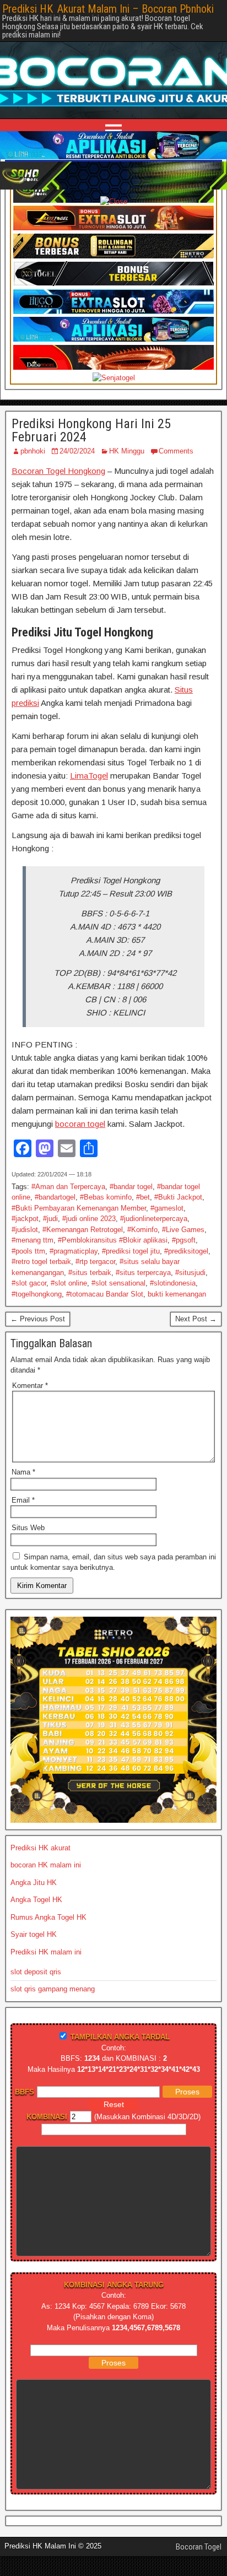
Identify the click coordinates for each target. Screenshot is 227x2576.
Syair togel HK (34, 1934)
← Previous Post (38, 1319)
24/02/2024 (77, 451)
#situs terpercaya (143, 1273)
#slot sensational (118, 1283)
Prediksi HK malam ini (46, 1952)
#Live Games (183, 1230)
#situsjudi (190, 1273)
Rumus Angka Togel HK (48, 1917)
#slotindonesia (173, 1283)
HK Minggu (127, 451)
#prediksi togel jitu (131, 1251)
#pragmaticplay (74, 1251)
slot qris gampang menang (53, 1989)
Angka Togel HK (36, 1900)
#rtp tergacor (95, 1262)
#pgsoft (184, 1240)
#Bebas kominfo (106, 1197)
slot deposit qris (36, 1972)
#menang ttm (33, 1240)
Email (23, 1500)
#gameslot (167, 1208)
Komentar (30, 1386)
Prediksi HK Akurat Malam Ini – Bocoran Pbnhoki (108, 9)
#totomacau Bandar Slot (105, 1294)
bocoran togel (80, 1124)
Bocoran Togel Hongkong (58, 471)
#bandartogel (55, 1197)
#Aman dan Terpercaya (68, 1187)
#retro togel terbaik (41, 1262)
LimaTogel (89, 776)
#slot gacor (29, 1283)
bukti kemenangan (177, 1294)
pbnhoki (33, 451)
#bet (143, 1197)
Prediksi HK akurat (40, 1848)
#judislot (25, 1230)
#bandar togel (131, 1187)
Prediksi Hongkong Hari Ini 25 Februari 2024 (91, 430)
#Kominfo (142, 1230)
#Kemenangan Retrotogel (83, 1230)
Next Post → (196, 1319)
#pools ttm (28, 1251)
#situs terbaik (90, 1273)
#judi (50, 1219)
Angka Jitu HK (34, 1883)
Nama (23, 1472)
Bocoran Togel (199, 2547)
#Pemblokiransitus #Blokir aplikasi (113, 1240)
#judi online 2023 (89, 1219)
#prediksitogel (186, 1251)
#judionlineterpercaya (154, 1219)
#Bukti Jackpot (178, 1197)
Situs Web (28, 1528)
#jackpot (25, 1219)
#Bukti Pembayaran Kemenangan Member (79, 1208)
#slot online (69, 1283)
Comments (176, 451)
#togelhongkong (37, 1294)
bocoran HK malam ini (46, 1865)
